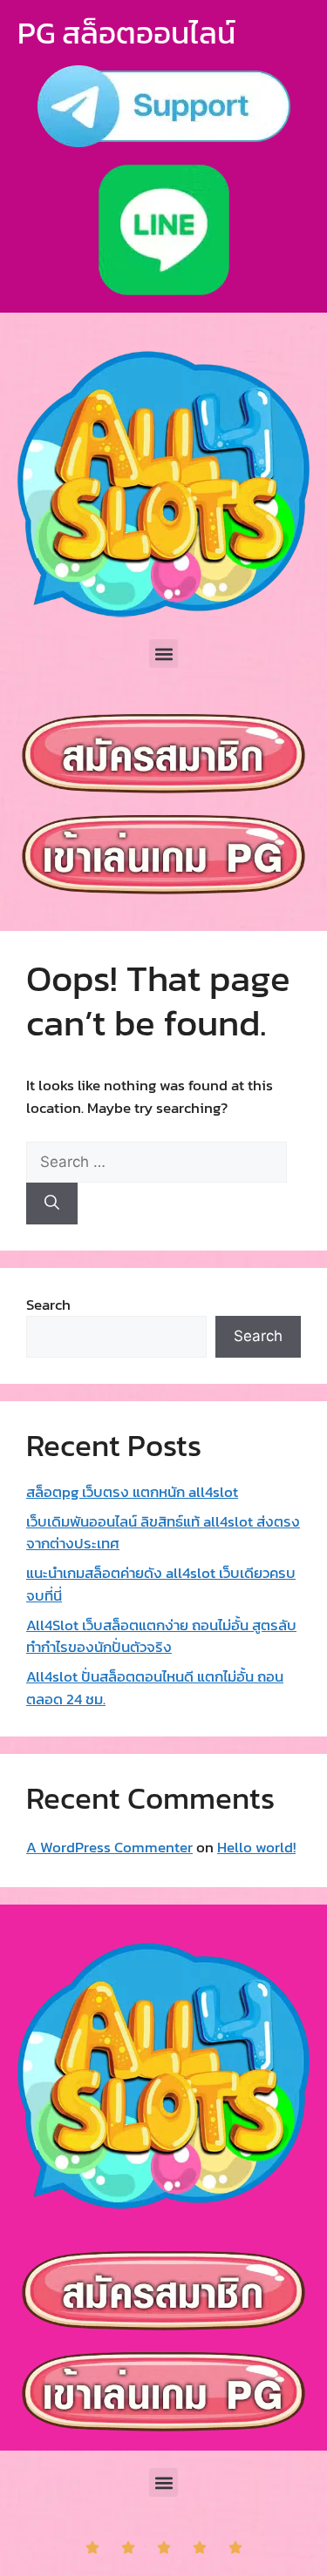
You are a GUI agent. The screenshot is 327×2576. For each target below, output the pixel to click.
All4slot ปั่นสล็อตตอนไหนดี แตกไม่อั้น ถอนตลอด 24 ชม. (155, 1688)
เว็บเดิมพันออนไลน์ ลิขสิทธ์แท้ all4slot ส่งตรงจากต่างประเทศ (163, 1533)
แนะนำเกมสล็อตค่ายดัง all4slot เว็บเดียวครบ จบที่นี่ (161, 1584)
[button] (163, 654)
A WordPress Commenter (109, 1847)
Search (48, 1305)
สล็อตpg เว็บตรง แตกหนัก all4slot (132, 1492)
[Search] (52, 1204)
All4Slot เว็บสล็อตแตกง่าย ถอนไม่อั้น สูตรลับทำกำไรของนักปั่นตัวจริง (161, 1636)
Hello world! (256, 1847)
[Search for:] (157, 1162)
